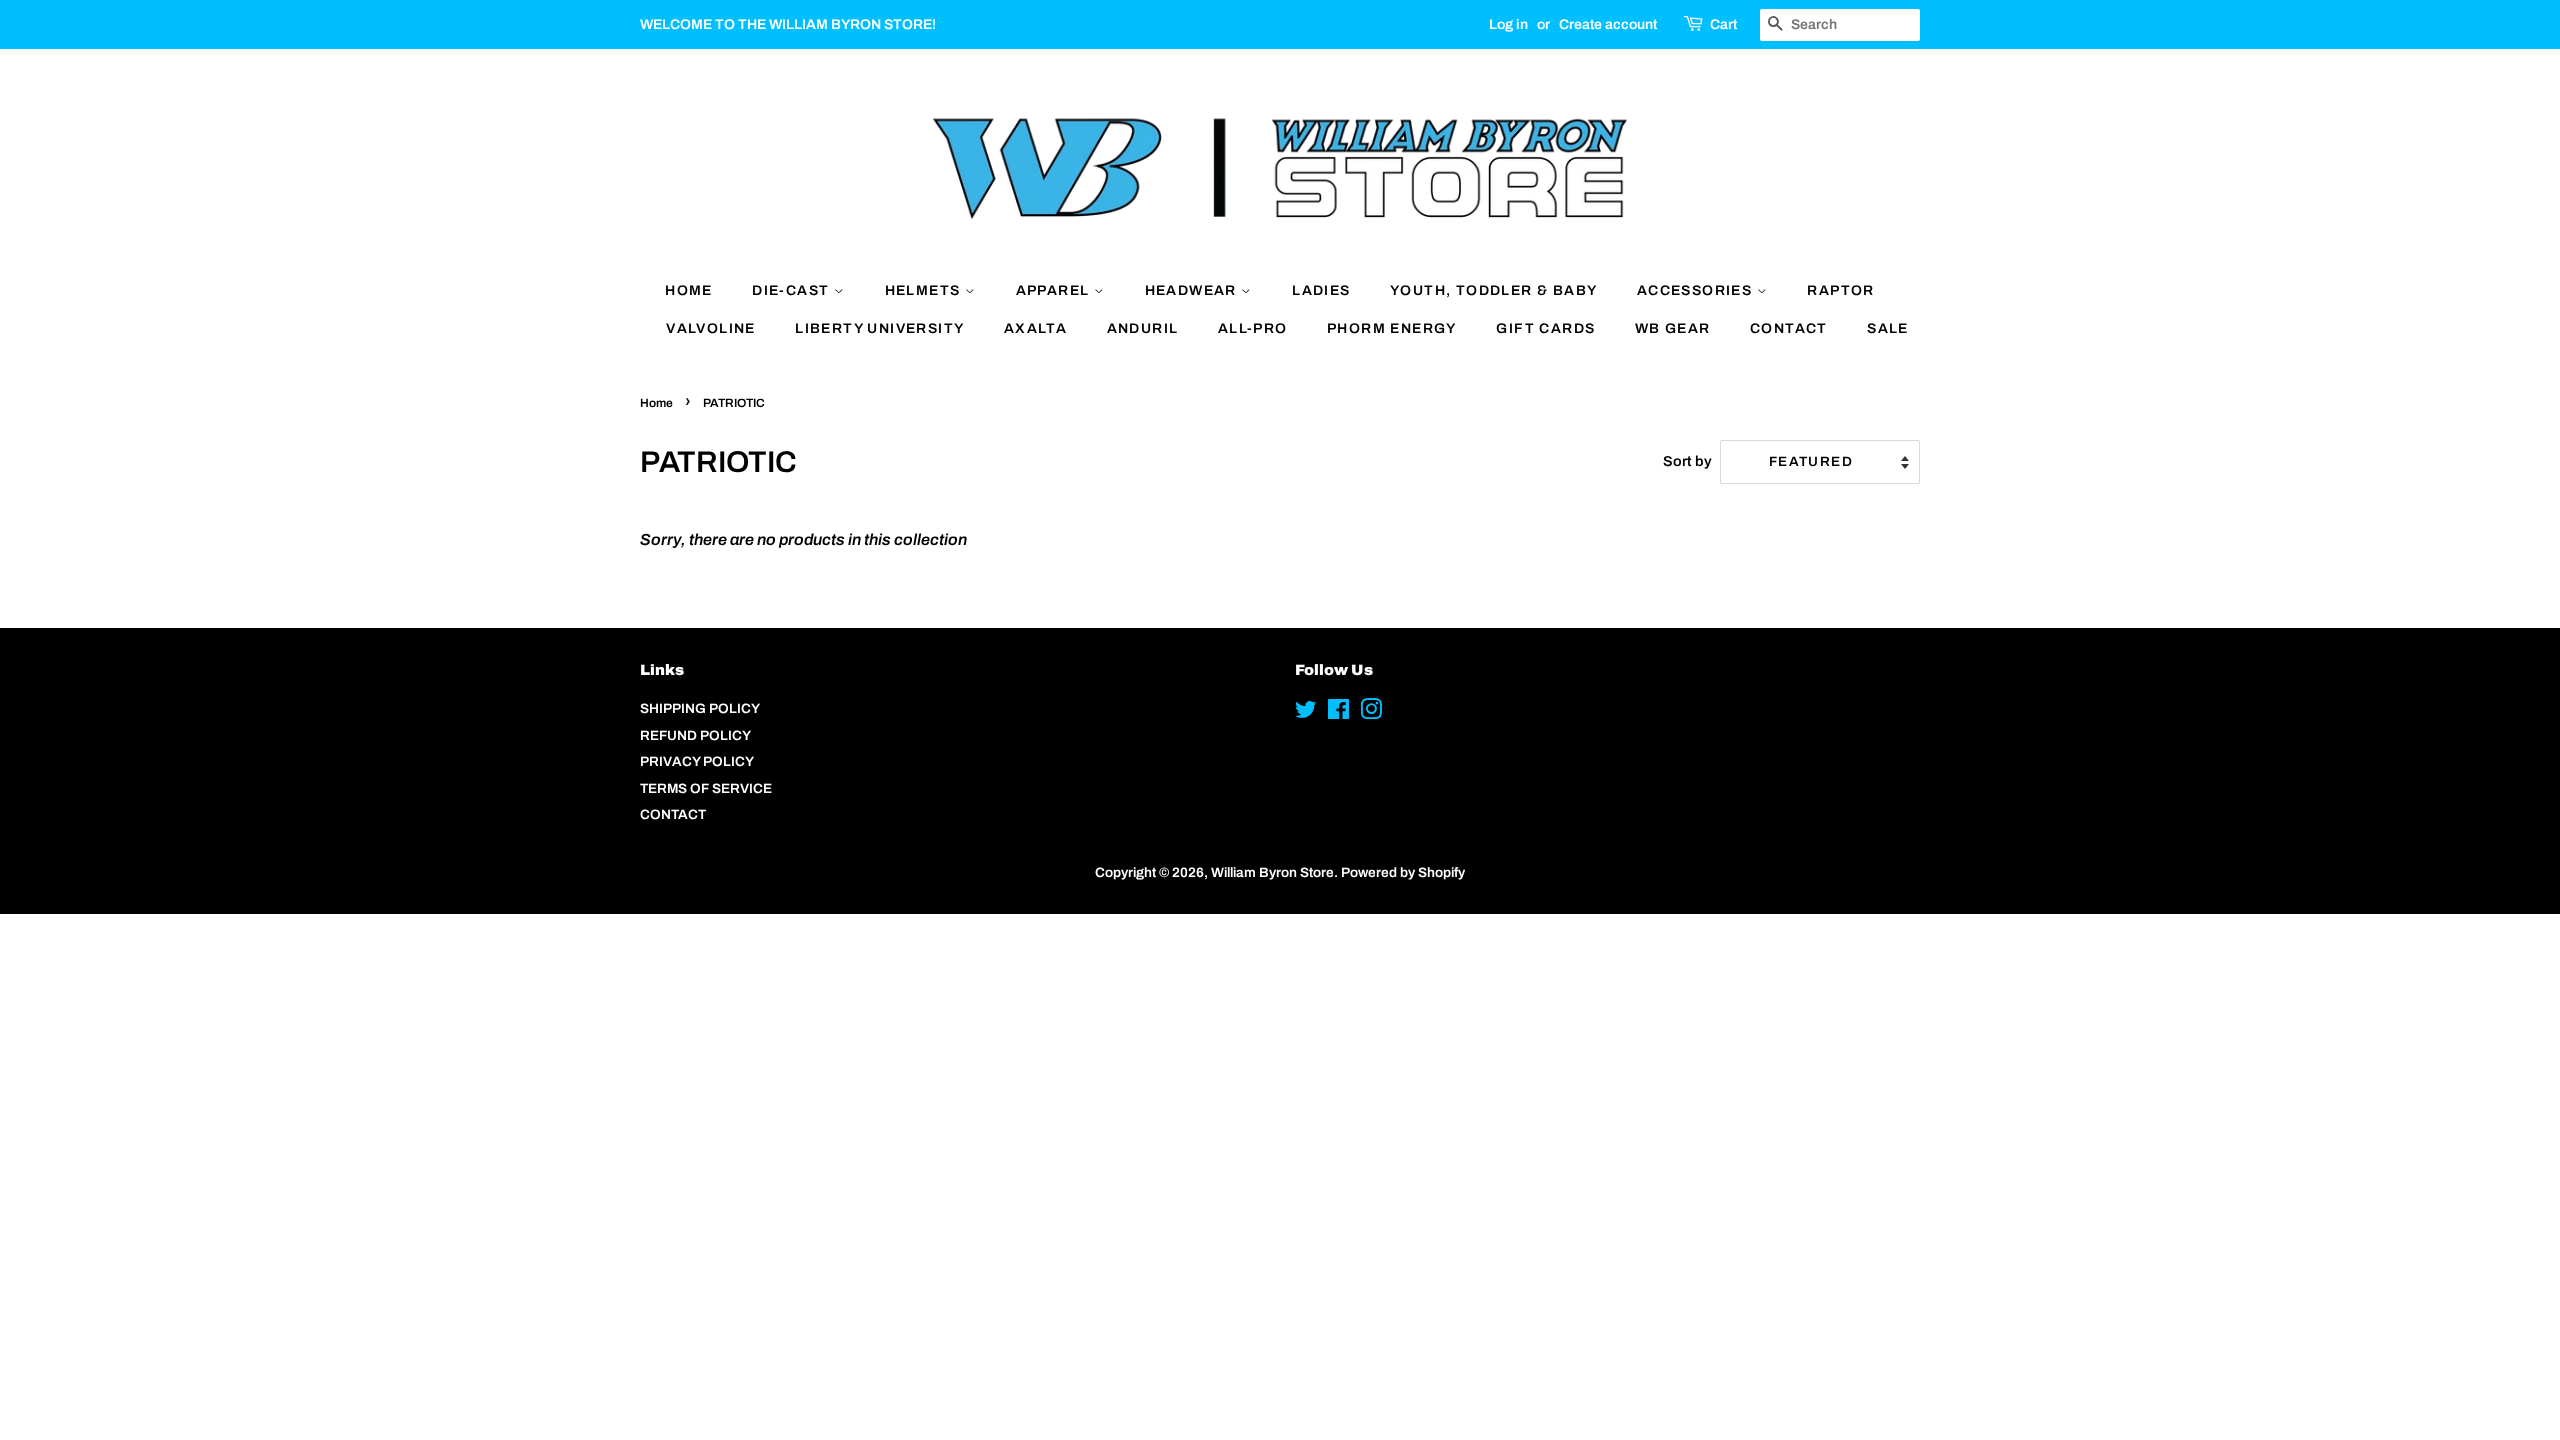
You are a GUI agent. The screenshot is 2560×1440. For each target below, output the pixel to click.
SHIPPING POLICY (700, 708)
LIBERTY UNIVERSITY (879, 328)
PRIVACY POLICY (697, 761)
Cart (1723, 24)
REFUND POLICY (695, 735)
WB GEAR (1673, 328)
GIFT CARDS (1545, 328)
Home (656, 403)
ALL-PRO (1253, 328)
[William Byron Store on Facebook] (1338, 713)
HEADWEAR (1193, 290)
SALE (1888, 328)
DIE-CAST (793, 290)
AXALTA (1035, 328)
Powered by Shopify (1403, 872)
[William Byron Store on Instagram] (1371, 713)
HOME (689, 290)
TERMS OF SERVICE (706, 788)
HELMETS (925, 290)
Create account (1608, 24)
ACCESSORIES (1697, 290)
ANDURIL (1143, 328)
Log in (1508, 24)
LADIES (1321, 290)
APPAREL (1055, 290)
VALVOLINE (711, 328)
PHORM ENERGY (1392, 328)
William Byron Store (1272, 872)
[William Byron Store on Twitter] (1306, 713)
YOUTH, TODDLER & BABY (1493, 290)
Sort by (1687, 461)
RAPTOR (1840, 290)
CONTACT (1789, 328)
